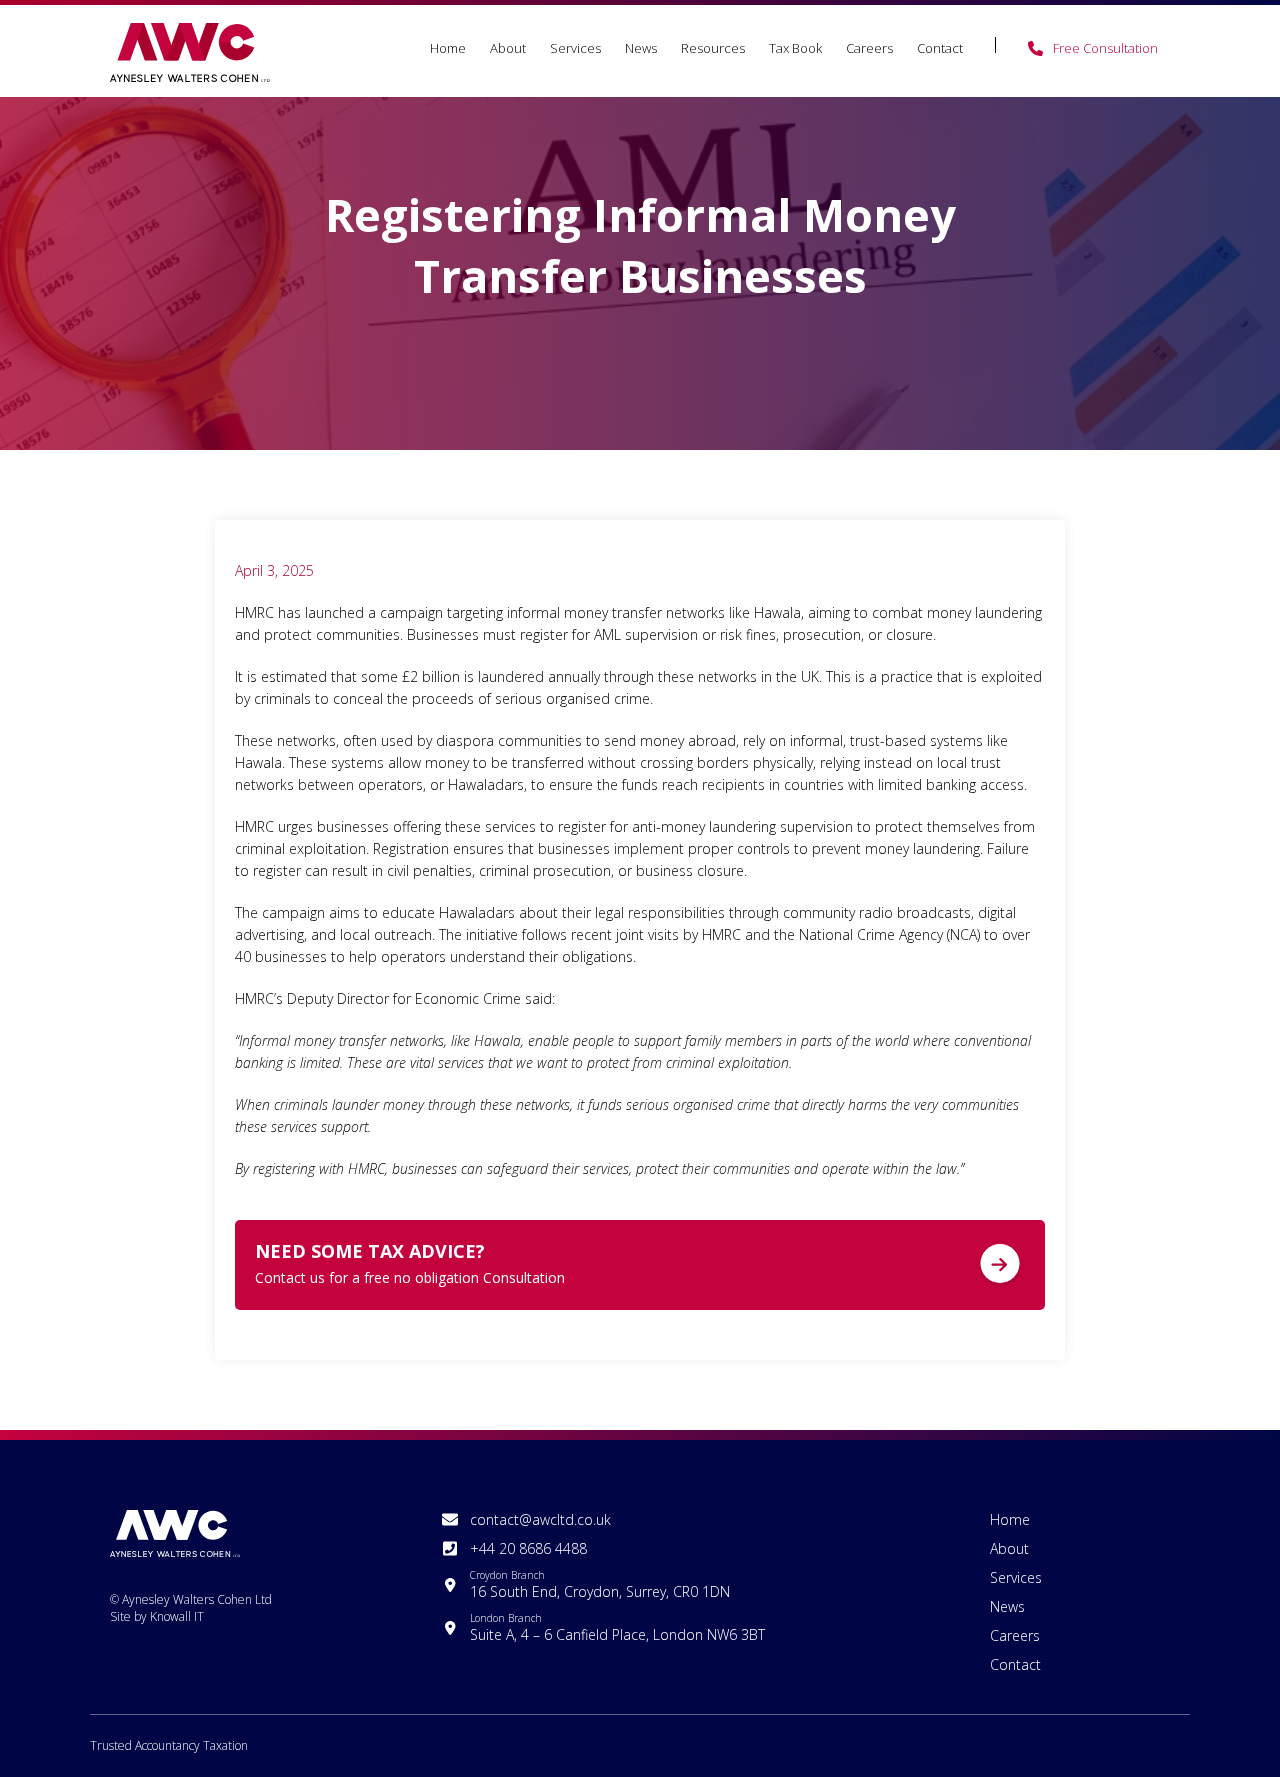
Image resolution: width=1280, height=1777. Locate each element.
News (641, 48)
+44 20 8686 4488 (528, 1548)
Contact (940, 48)
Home (448, 48)
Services (575, 48)
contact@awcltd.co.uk (540, 1519)
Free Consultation (1105, 48)
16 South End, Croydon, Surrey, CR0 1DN (600, 1584)
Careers (869, 48)
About (508, 48)
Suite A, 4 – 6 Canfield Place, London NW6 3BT (617, 1627)
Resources (713, 48)
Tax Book (795, 48)
